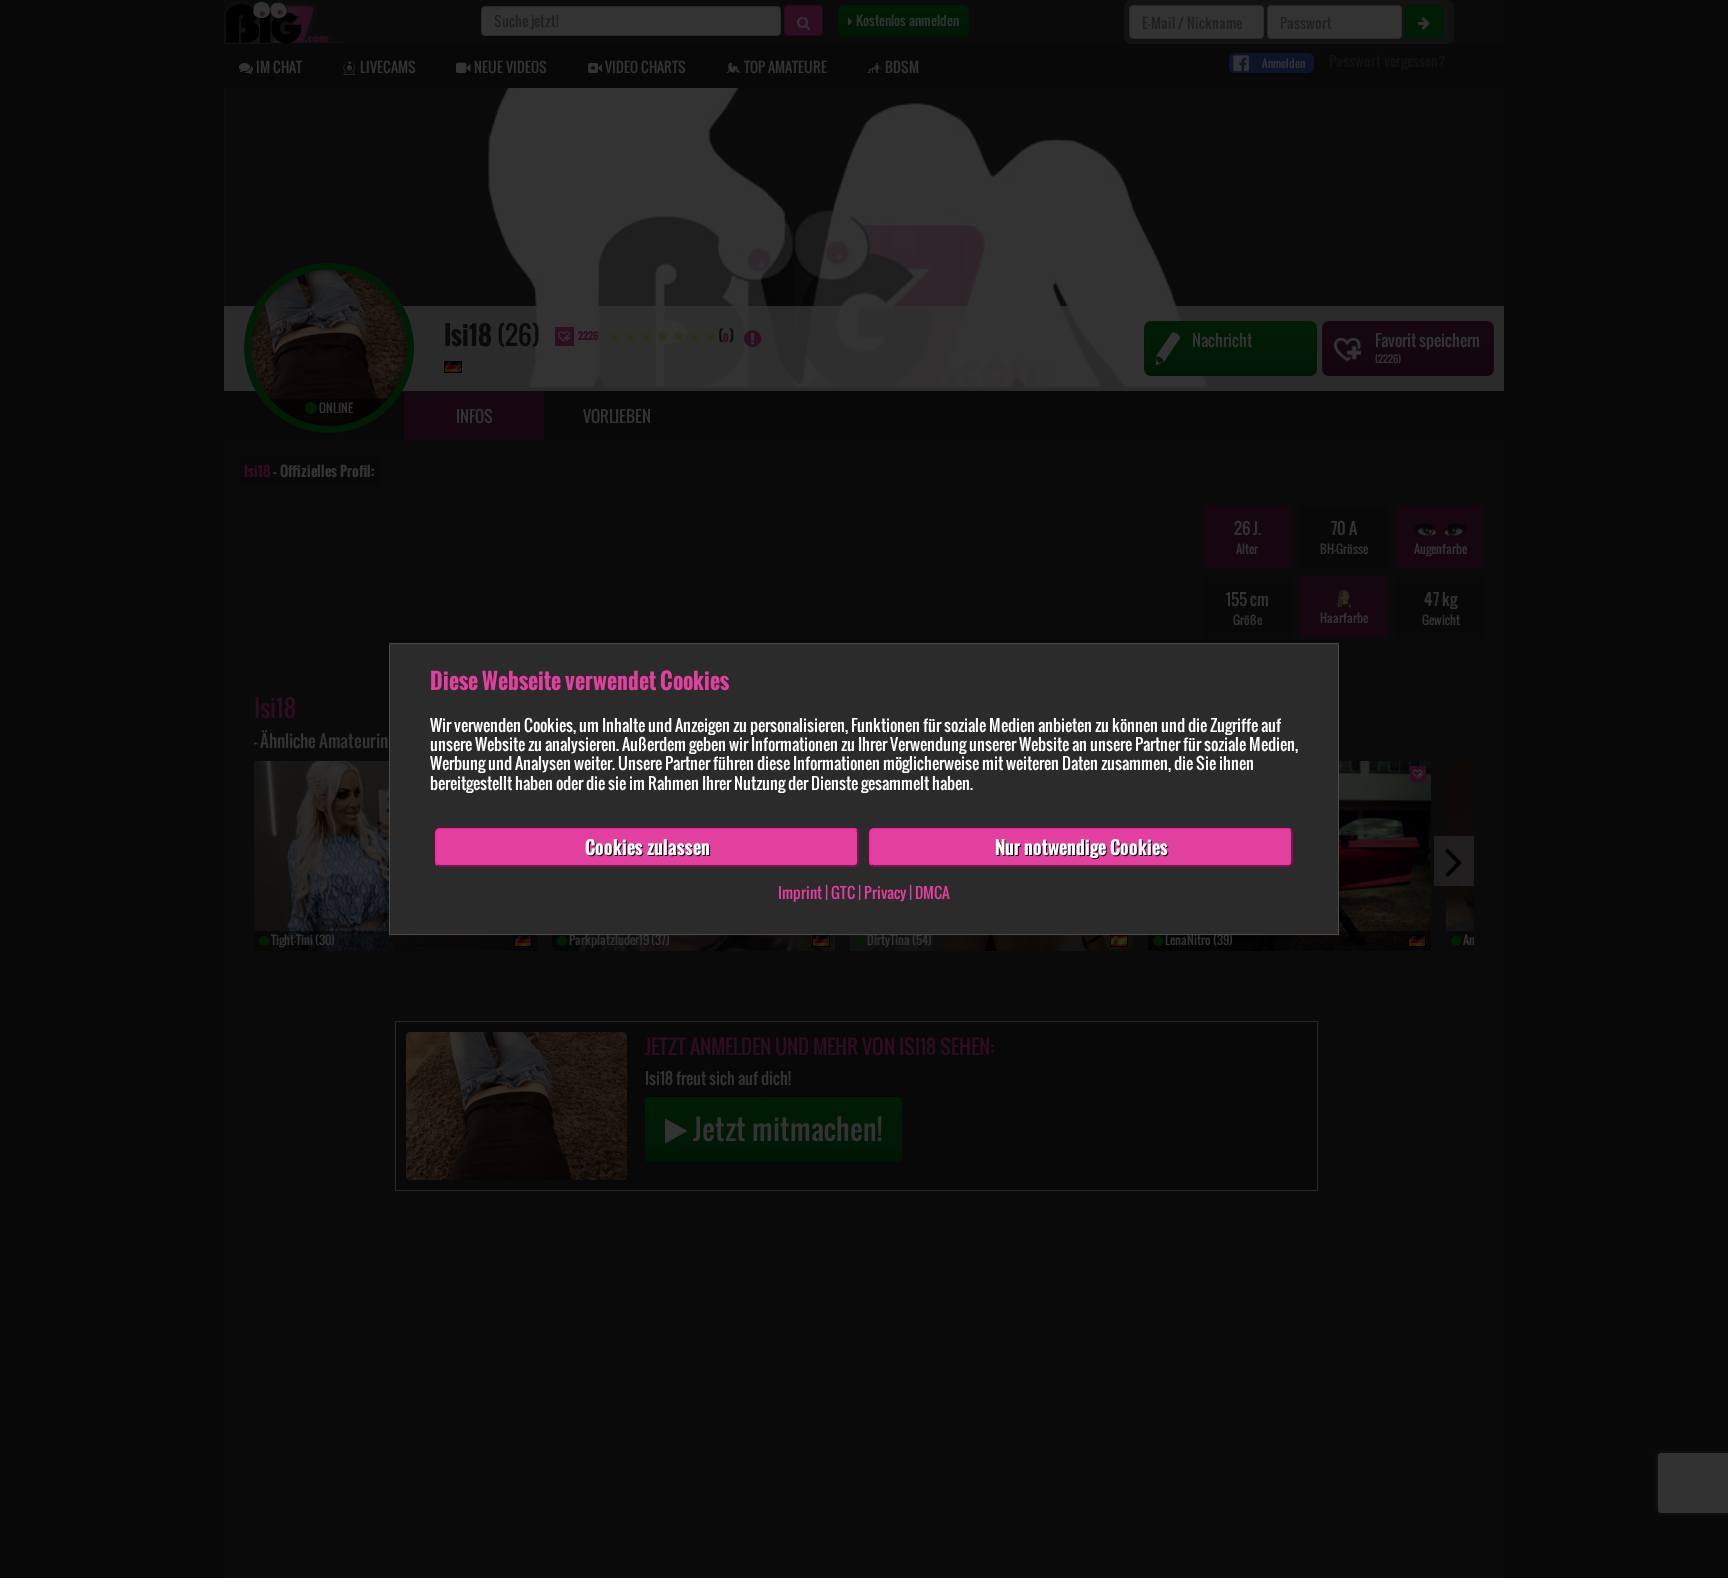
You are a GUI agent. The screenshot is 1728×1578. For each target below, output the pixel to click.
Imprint (800, 893)
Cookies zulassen (647, 847)
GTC (843, 893)
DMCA (932, 893)
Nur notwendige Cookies (1081, 847)
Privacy (885, 893)
